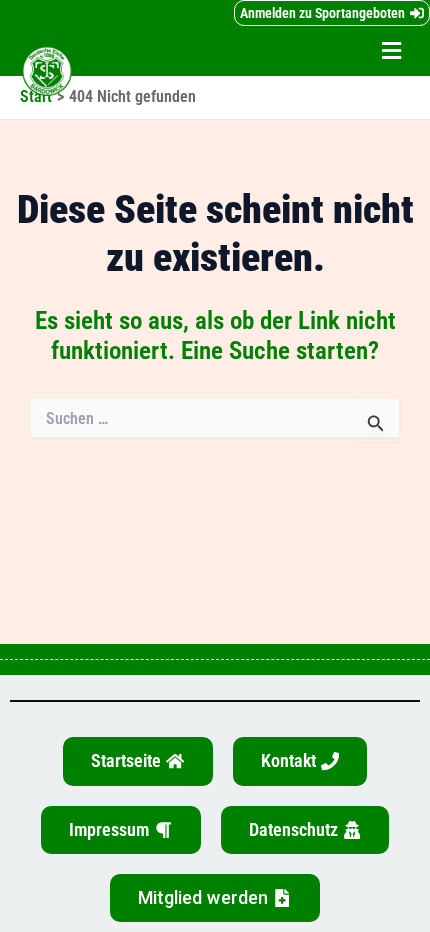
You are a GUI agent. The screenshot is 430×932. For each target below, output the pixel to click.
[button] (392, 51)
